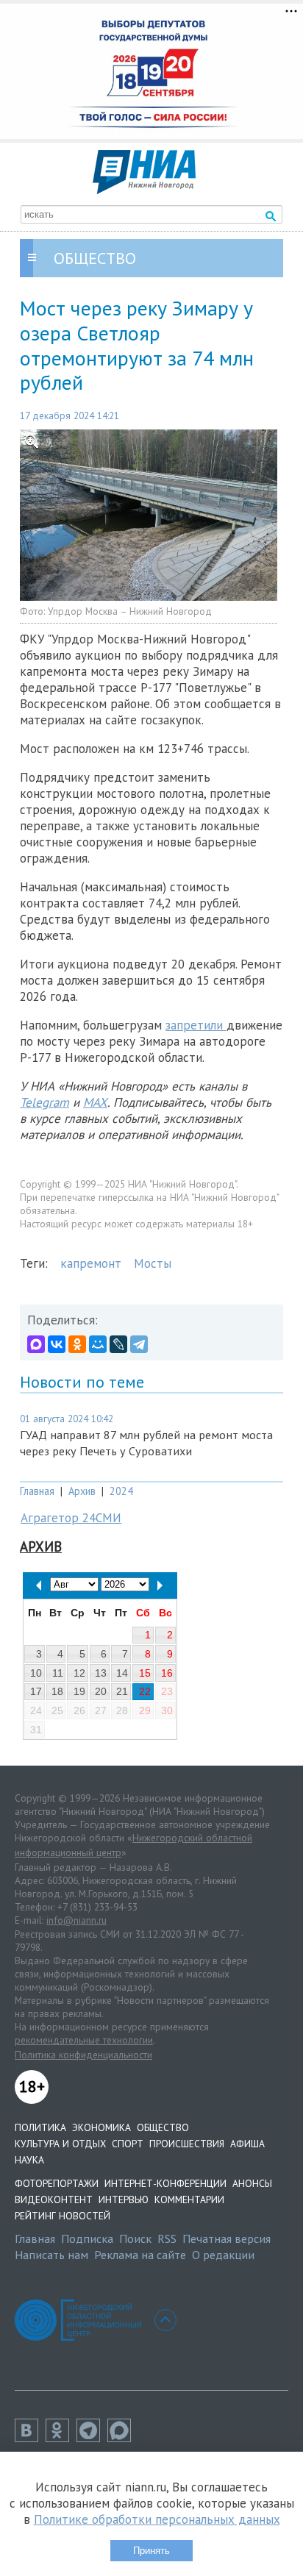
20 (101, 1691)
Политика (40, 2127)
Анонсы (252, 2183)
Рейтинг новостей (63, 2216)
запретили (196, 1025)
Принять (151, 2551)
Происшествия (187, 2144)
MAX (95, 1102)
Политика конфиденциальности (83, 2055)
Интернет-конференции (165, 2183)
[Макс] (123, 2438)
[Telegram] (139, 1344)
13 (101, 1673)
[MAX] (36, 1344)
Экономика (101, 2127)
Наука (29, 2160)
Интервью (124, 2199)
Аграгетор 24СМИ (71, 1518)
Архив (82, 1491)
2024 (121, 1491)
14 (122, 1673)
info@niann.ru (76, 1920)
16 (167, 1673)
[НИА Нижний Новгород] (144, 190)
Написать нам (51, 2255)
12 (79, 1673)
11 (58, 1673)
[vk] (30, 2438)
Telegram (44, 1102)
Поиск (135, 2238)
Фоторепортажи (57, 2183)
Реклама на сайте (140, 2255)
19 (79, 1691)
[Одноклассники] (77, 1344)
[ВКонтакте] (57, 1344)
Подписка (87, 2238)
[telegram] (92, 2438)
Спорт (128, 2144)
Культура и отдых (60, 2144)
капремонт (91, 1263)
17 (36, 1691)
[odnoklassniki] (61, 2438)
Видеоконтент (54, 2199)
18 (57, 1691)
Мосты (153, 1263)
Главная (37, 1491)
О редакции (223, 2255)
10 (36, 1673)
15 (145, 1673)
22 (145, 1691)
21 (122, 1691)
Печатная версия (227, 2238)
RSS (167, 2238)
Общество (163, 2127)
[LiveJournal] (118, 1344)
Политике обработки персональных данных (157, 2519)
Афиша (247, 2144)
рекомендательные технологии (84, 2040)
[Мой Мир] (98, 1344)
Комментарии (189, 2199)
